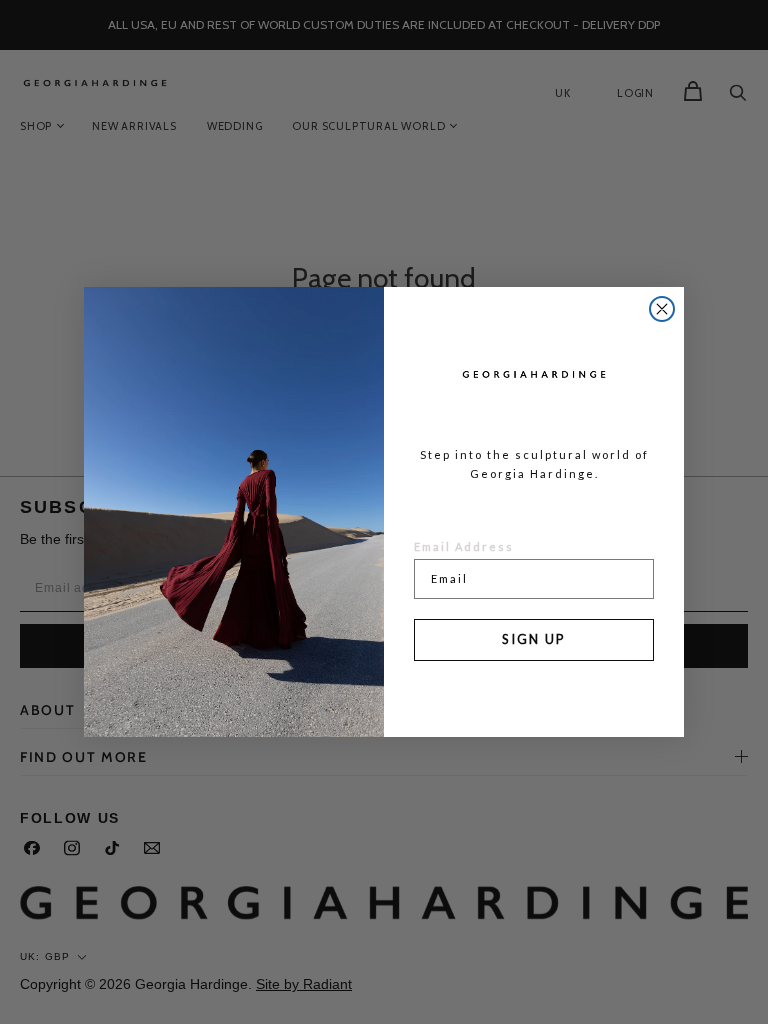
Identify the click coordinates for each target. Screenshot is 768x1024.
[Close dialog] (662, 309)
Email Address (464, 546)
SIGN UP (534, 639)
